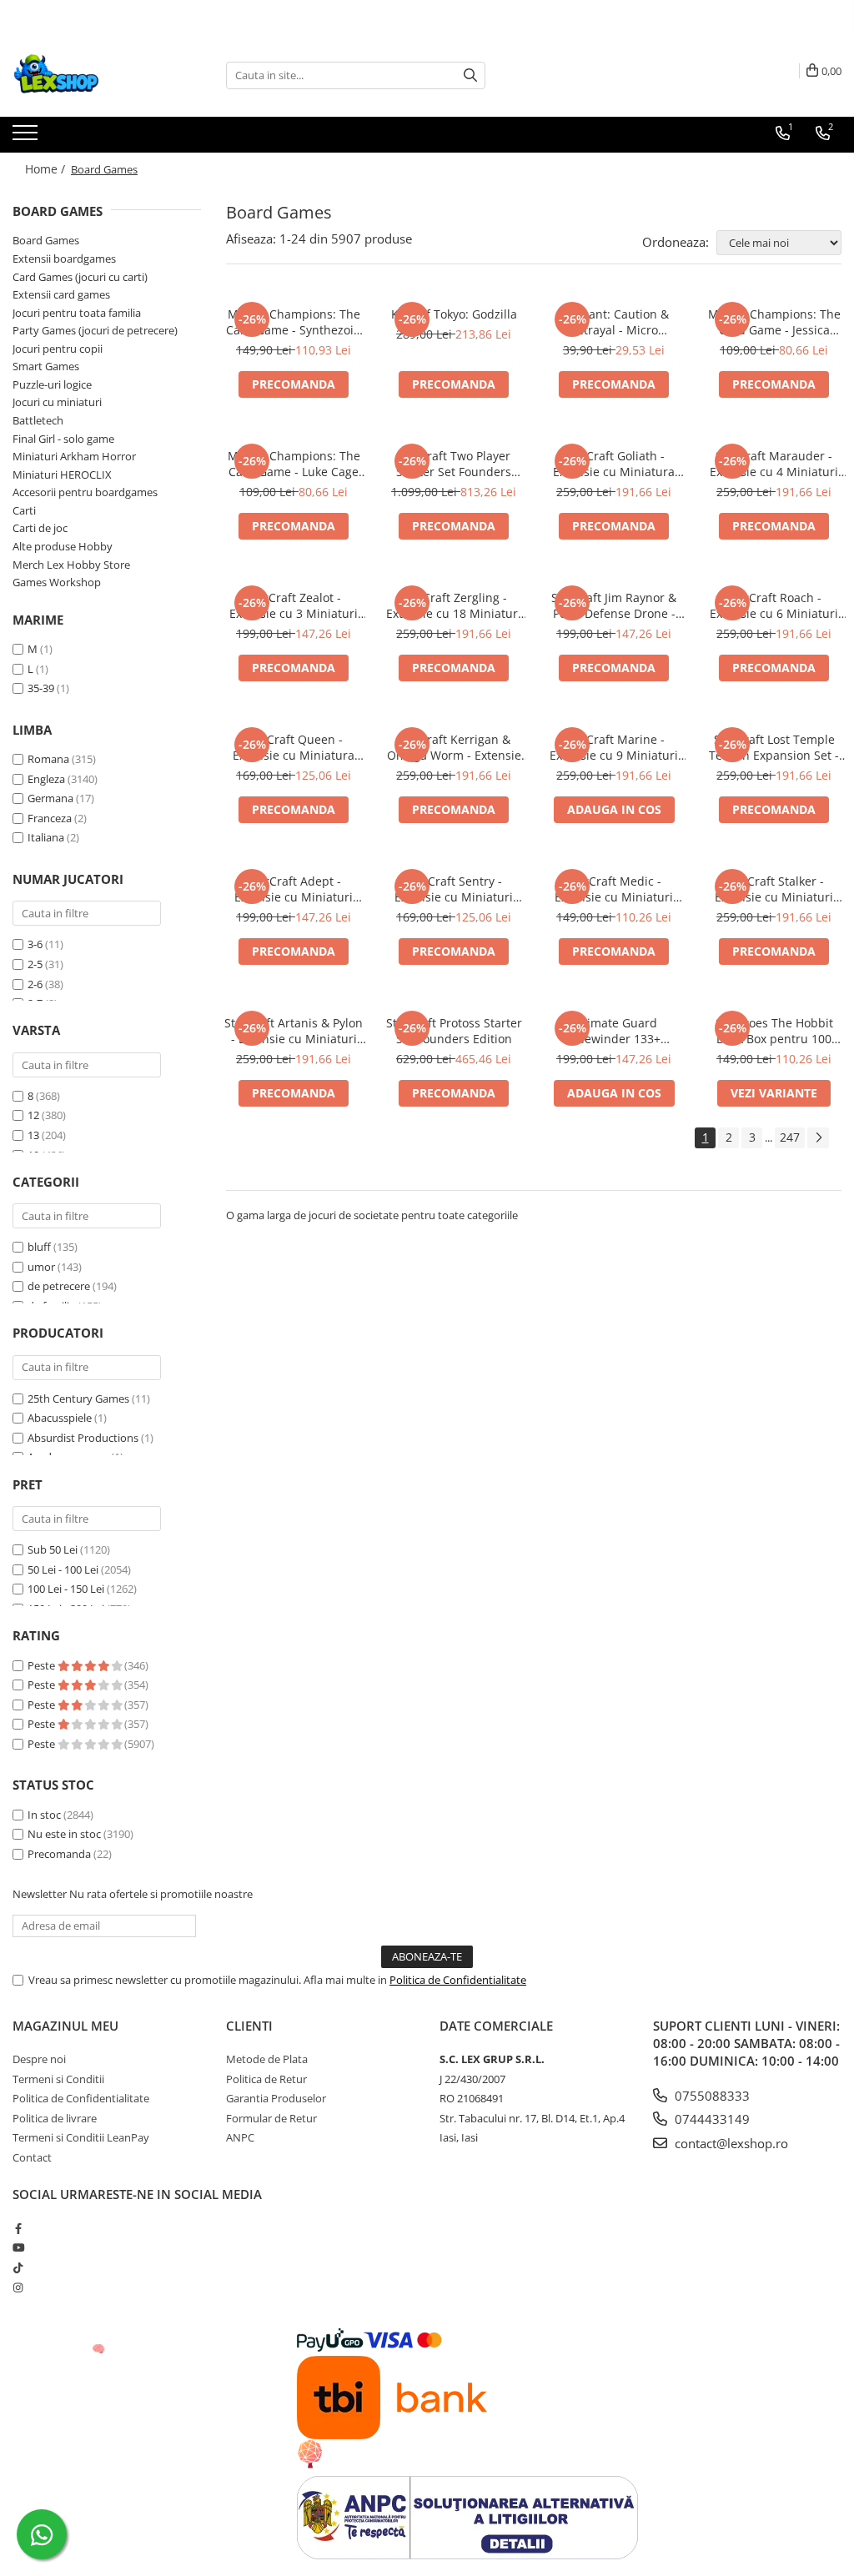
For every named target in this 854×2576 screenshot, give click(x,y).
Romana (48, 759)
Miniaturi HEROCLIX (62, 475)
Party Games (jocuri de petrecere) (95, 330)
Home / (47, 169)
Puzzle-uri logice (52, 384)
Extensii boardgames (64, 259)
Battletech (38, 420)
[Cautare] (470, 75)
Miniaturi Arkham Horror (74, 456)
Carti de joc (40, 528)
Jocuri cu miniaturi (57, 402)
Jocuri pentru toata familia (77, 313)
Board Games (46, 240)
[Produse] (27, 138)
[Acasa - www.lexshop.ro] (96, 75)
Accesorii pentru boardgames (85, 492)
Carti (24, 510)
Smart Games (46, 366)
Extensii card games (61, 294)
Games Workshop (57, 582)
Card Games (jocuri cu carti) (80, 277)
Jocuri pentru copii (58, 349)
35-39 (41, 688)
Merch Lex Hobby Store (71, 565)
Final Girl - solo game (63, 439)
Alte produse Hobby (63, 546)
